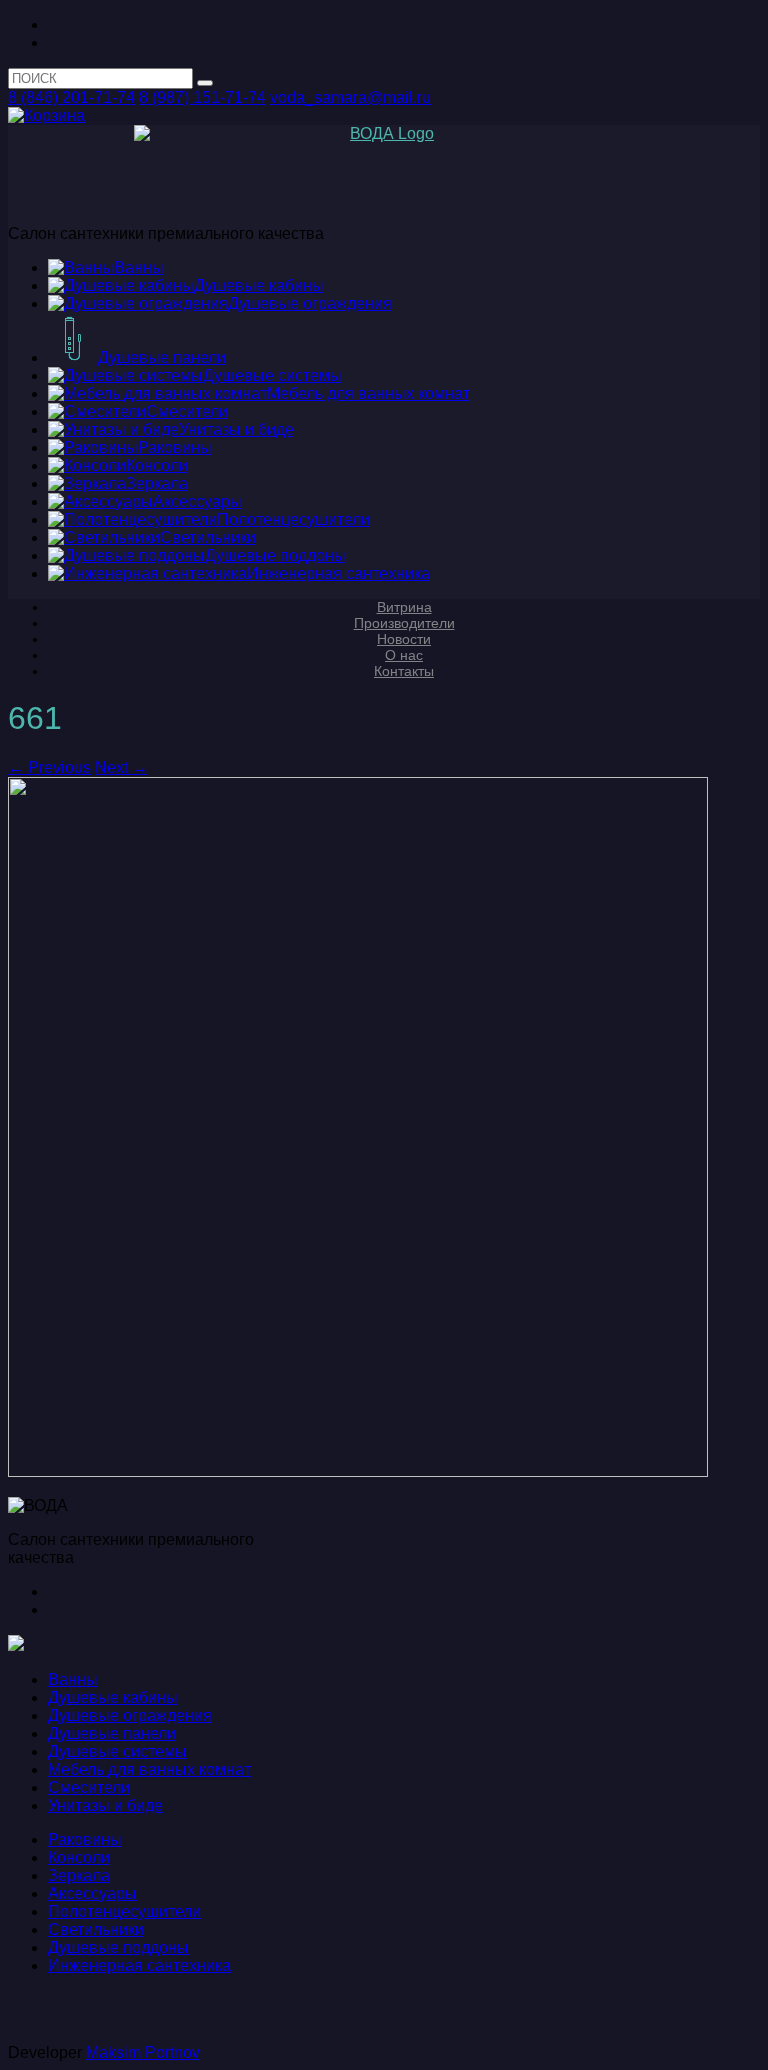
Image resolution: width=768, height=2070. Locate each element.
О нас (404, 655)
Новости (404, 639)
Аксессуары (92, 1893)
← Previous (49, 767)
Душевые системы (117, 1751)
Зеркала (79, 1875)
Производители (404, 623)
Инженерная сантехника (139, 1965)
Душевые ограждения (130, 1715)
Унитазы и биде (105, 1805)
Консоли (79, 1857)
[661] (358, 1471)
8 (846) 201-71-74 (71, 97)
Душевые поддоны (118, 1947)
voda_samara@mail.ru (350, 97)
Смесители (89, 1787)
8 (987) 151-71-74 (202, 97)
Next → (121, 767)
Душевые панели (112, 1733)
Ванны (73, 1679)
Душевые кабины (113, 1697)
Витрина (404, 607)
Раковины (85, 1839)
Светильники (96, 1929)
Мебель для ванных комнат (149, 1769)
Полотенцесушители (124, 1911)
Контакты (404, 671)
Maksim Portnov (143, 2052)
